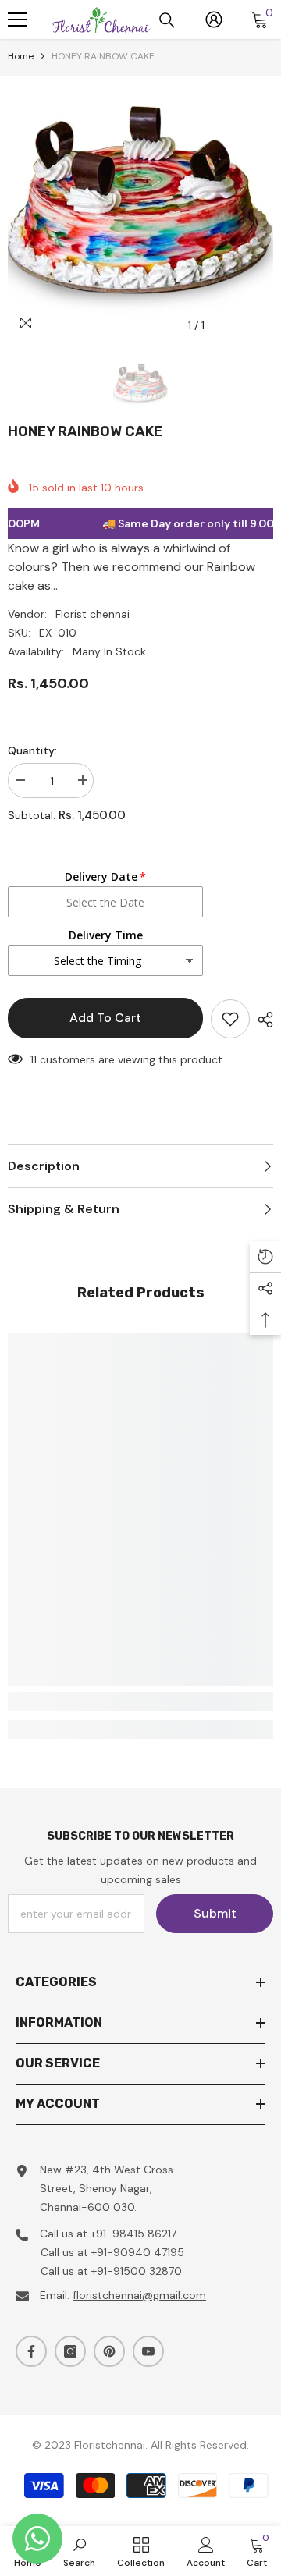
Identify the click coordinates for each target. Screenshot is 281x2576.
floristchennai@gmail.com (139, 2295)
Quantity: (32, 750)
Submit (215, 1913)
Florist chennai (92, 614)
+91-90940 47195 (138, 2252)
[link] (140, 1701)
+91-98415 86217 (133, 2234)
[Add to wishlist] (230, 1019)
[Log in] (214, 20)
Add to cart (105, 1018)
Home (21, 56)
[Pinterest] (109, 2351)
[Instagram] (70, 2351)
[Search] (167, 20)
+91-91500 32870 (137, 2271)
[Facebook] (31, 2351)
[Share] (261, 1020)
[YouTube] (148, 2351)
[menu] (17, 20)
